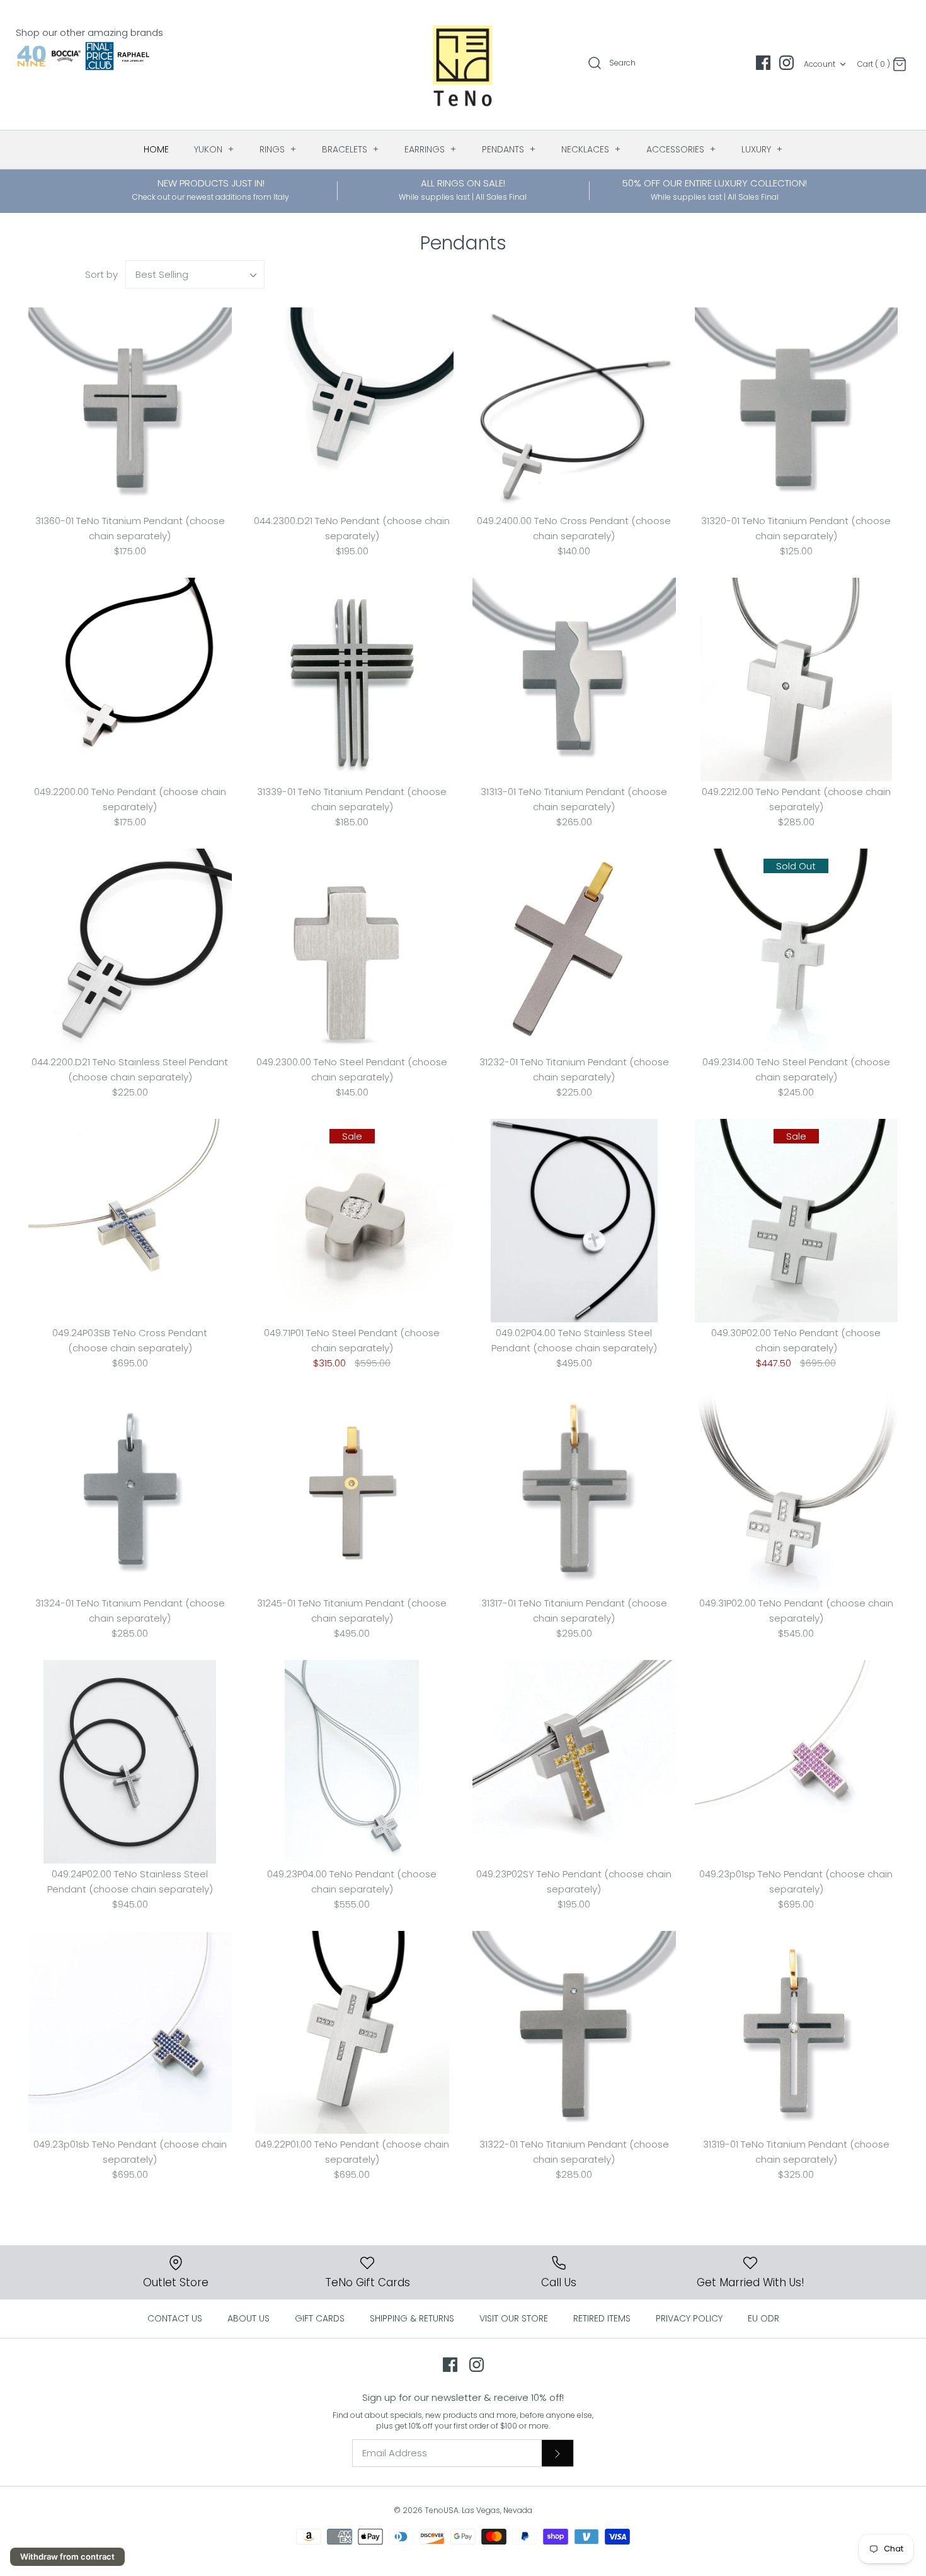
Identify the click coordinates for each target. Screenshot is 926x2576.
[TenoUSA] (463, 65)
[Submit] (557, 2453)
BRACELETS (351, 149)
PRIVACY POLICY (689, 2318)
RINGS (278, 149)
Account (820, 64)
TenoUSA (442, 2510)
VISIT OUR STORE (514, 2318)
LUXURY (762, 149)
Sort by (101, 274)
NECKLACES (591, 149)
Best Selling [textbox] (162, 274)
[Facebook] (763, 63)
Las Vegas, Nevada (497, 2510)
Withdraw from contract (67, 2556)
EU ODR (763, 2318)
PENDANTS (509, 149)
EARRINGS (431, 149)
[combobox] (195, 274)
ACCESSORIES (681, 149)
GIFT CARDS (320, 2318)
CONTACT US (175, 2318)
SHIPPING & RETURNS (412, 2318)
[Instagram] (786, 63)
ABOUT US (249, 2318)
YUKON (214, 149)
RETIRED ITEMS (602, 2318)
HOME (156, 149)
